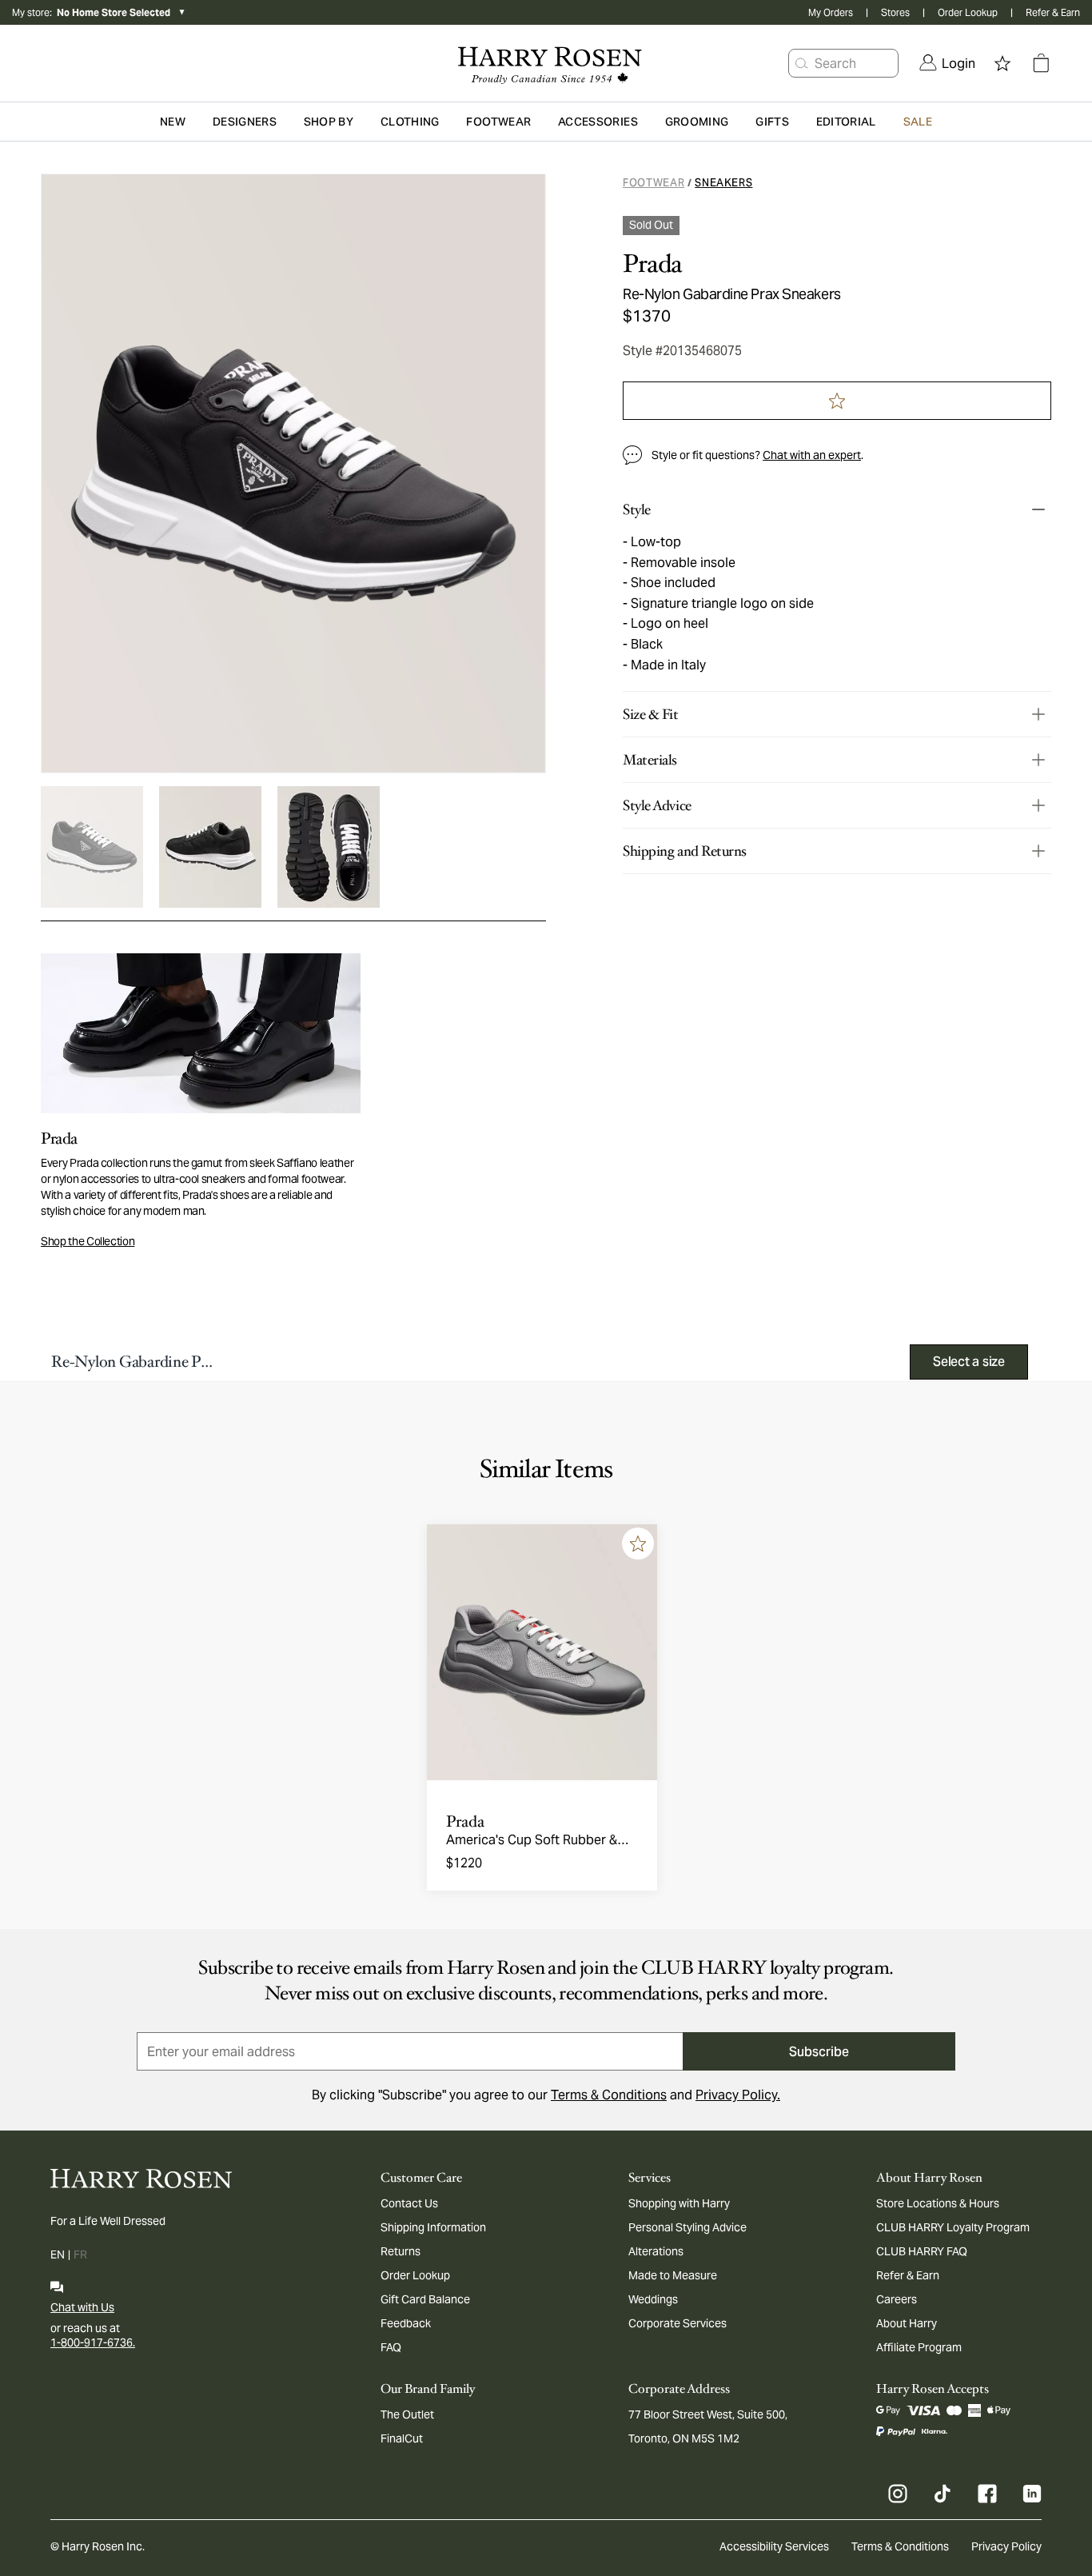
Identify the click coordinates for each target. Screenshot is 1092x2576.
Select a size (969, 1362)
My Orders (831, 12)
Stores (895, 12)
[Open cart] (1041, 63)
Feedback (406, 2323)
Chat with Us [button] (82, 2307)
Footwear (654, 183)
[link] (947, 63)
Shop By (329, 122)
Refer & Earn (1053, 12)
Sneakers (723, 183)
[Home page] (546, 63)
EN (58, 2254)
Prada (652, 264)
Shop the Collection (88, 1241)
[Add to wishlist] (638, 1544)
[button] (802, 63)
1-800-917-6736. (93, 2342)
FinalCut (402, 2438)
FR (80, 2254)
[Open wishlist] (1002, 63)
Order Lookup (968, 12)
